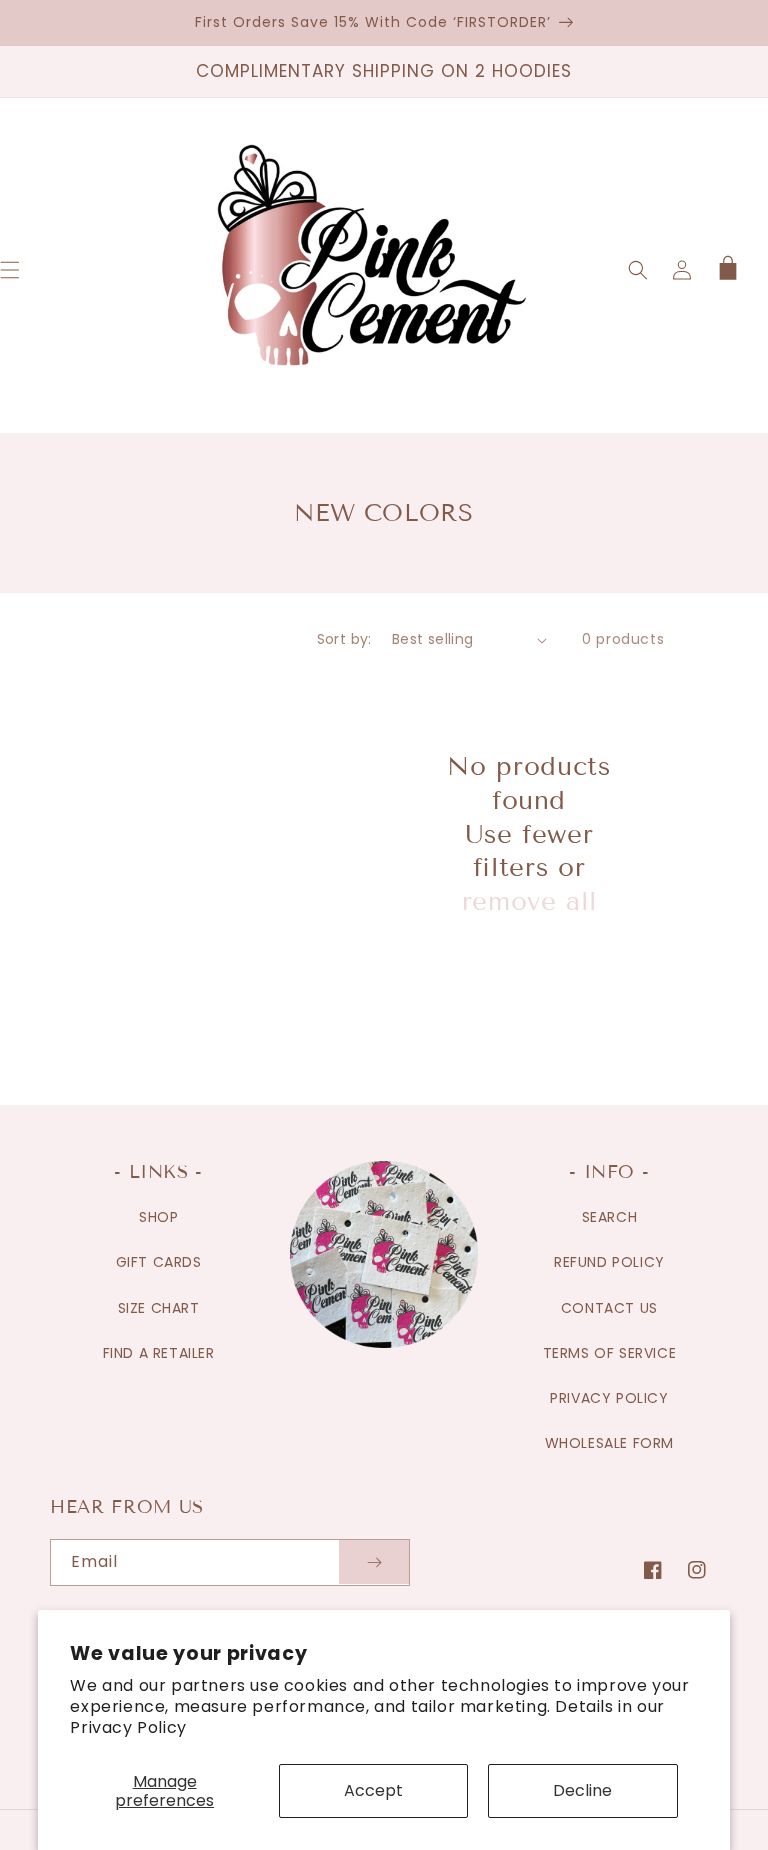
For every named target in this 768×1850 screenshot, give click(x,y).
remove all (529, 901)
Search (610, 1217)
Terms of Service (610, 1353)
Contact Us (609, 1308)
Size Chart (159, 1308)
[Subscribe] (374, 1562)
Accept (373, 1790)
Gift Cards (159, 1262)
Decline (582, 1790)
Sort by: (344, 639)
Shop (158, 1217)
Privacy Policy (128, 1727)
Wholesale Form (609, 1443)
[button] (638, 270)
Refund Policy (609, 1262)
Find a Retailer (159, 1353)
